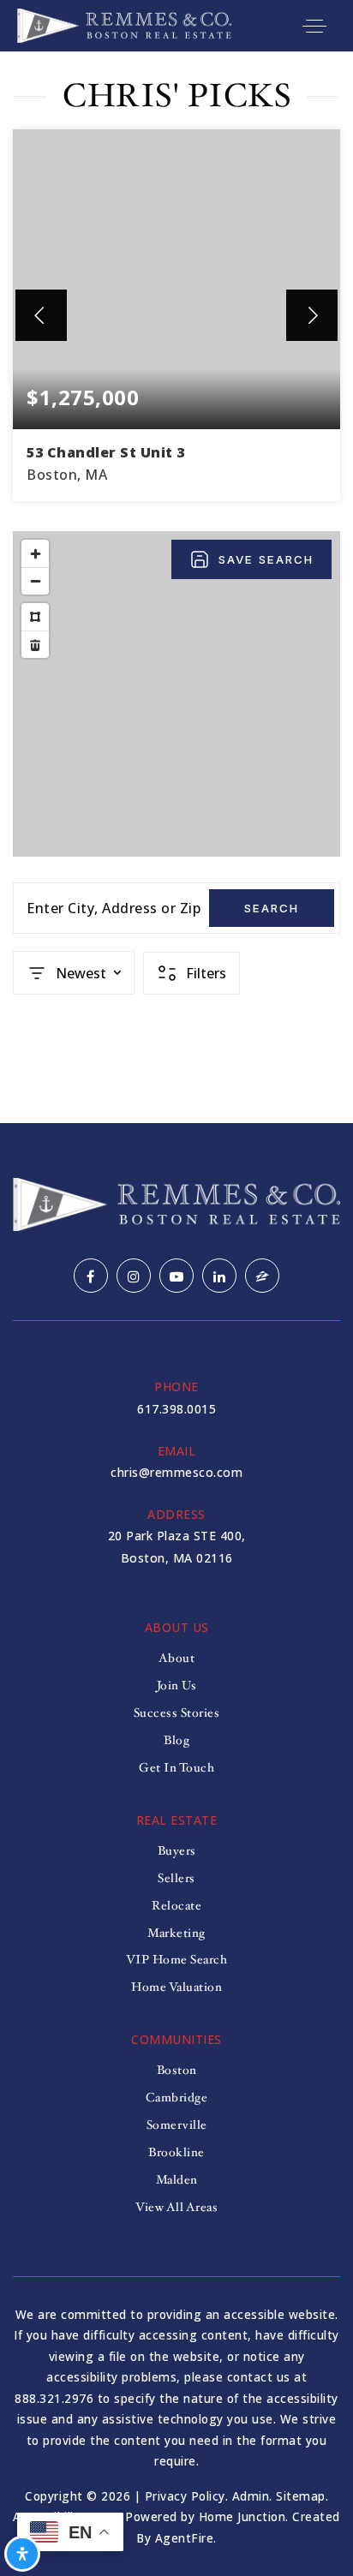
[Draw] (35, 617)
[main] (176, 588)
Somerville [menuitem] (177, 2125)
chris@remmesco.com (176, 1472)
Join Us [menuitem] (177, 1685)
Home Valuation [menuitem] (176, 1987)
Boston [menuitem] (177, 2070)
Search (272, 908)
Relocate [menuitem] (176, 1906)
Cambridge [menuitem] (177, 2098)
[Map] (176, 694)
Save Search (266, 559)
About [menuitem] (177, 1658)
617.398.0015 (176, 1409)
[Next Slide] (312, 315)
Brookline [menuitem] (176, 2152)
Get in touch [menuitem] (176, 1768)
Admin (251, 2496)
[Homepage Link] (124, 24)
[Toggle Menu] (314, 26)
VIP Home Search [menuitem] (177, 1960)
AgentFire (185, 2538)
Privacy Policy (185, 2496)
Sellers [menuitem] (176, 1878)
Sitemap (301, 2496)
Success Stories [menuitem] (177, 1713)
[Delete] (35, 644)
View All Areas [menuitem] (176, 2207)
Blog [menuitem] (176, 1740)
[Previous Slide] (41, 315)
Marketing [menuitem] (176, 1933)
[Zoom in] (35, 553)
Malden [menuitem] (177, 2180)
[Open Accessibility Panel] (22, 2554)
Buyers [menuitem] (177, 1851)
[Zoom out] (35, 581)
